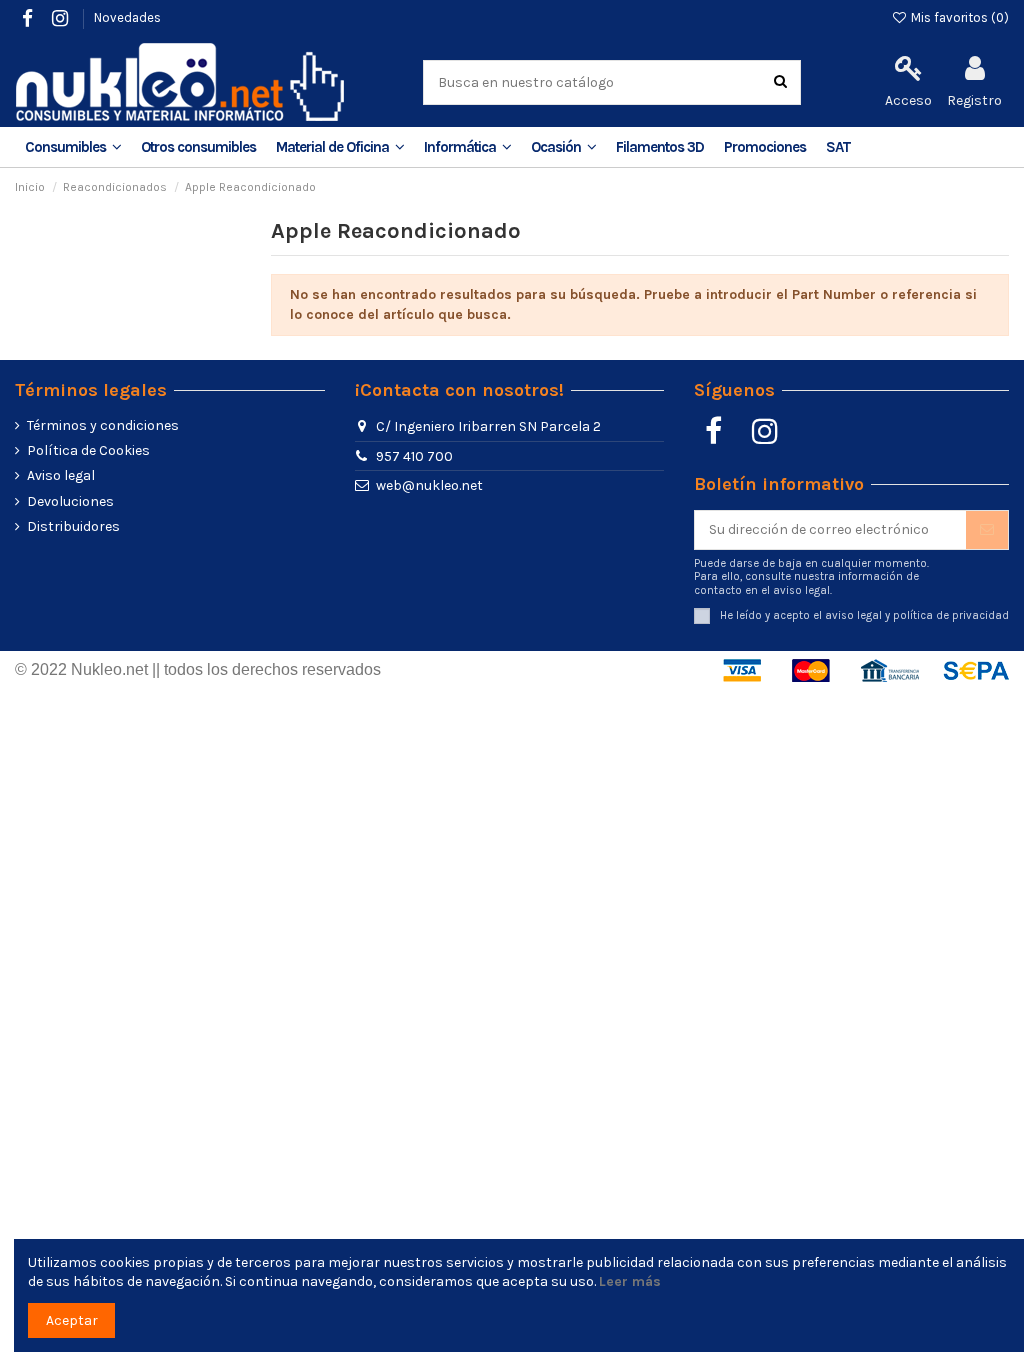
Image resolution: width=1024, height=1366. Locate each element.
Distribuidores (73, 526)
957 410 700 (414, 456)
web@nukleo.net (429, 485)
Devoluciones (70, 501)
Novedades (127, 17)
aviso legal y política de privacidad (917, 615)
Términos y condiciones (103, 425)
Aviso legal (61, 475)
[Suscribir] (987, 530)
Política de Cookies (88, 450)
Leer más (630, 1281)
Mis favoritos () (958, 17)
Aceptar (72, 1320)
